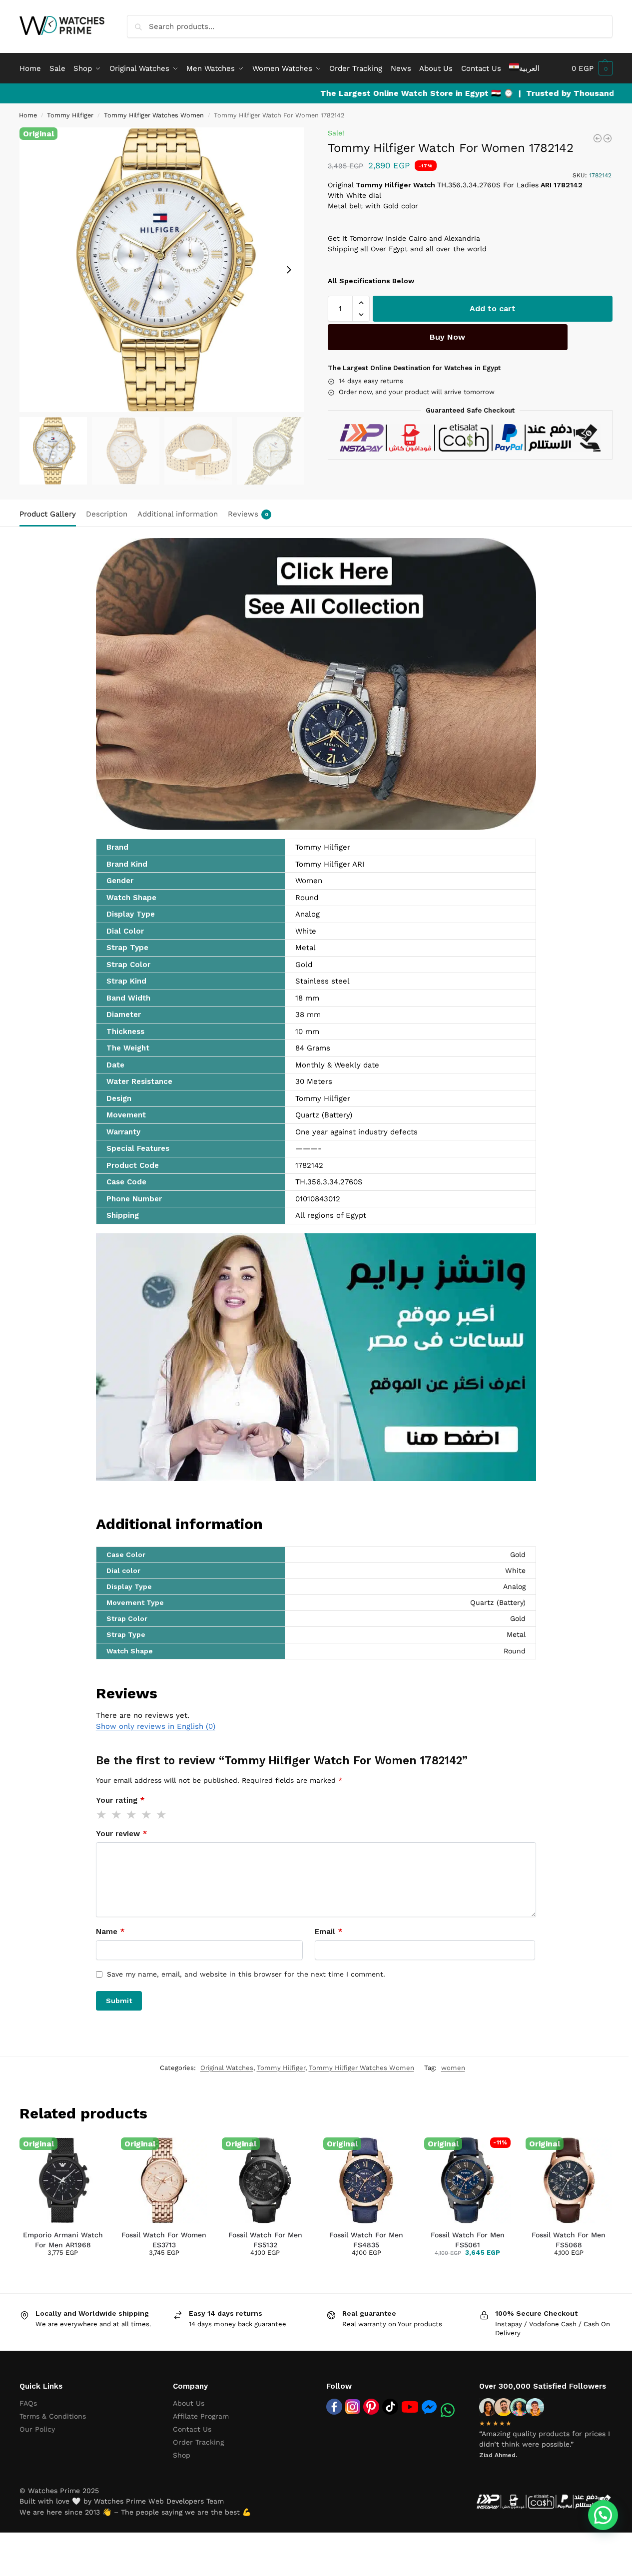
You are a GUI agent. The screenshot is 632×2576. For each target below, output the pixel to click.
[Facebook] (334, 2407)
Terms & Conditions (53, 2416)
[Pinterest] (371, 2407)
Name (110, 1932)
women (453, 2068)
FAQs (28, 2403)
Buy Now (447, 337)
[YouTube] (410, 2407)
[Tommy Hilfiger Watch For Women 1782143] (608, 138)
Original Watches (227, 2068)
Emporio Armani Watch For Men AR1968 (63, 2240)
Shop (182, 2455)
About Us (189, 2403)
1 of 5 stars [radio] (102, 1815)
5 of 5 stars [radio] (162, 1815)
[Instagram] (353, 2407)
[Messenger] (429, 2407)
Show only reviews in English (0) (156, 1726)
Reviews (248, 514)
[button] (592, 68)
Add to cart (493, 308)
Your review (122, 1834)
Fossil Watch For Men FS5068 (569, 2240)
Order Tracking (198, 2442)
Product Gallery (48, 514)
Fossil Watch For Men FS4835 (366, 2240)
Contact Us (192, 2429)
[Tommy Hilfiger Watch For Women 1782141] (598, 138)
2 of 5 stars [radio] (117, 1815)
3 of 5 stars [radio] (132, 1815)
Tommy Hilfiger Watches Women (154, 115)
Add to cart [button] (43, 2268)
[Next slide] (289, 270)
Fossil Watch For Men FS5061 (468, 2240)
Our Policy (37, 2429)
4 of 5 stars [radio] (147, 1815)
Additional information (178, 514)
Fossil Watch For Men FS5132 (265, 2240)
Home (28, 115)
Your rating (120, 1800)
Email (329, 1932)
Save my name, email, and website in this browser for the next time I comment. (246, 1974)
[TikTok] (390, 2407)
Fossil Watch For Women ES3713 (164, 2240)
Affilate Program (201, 2416)
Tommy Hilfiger (70, 115)
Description (107, 514)
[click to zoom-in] (162, 270)
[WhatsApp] (448, 2410)
